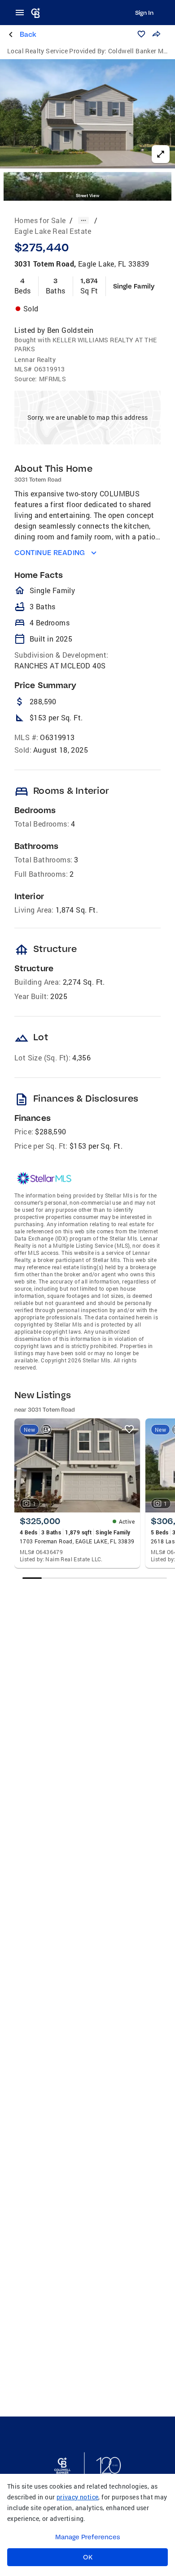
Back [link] (28, 34)
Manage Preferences (88, 2537)
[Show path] (83, 220)
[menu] (22, 13)
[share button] (156, 34)
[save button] (141, 34)
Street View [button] (87, 196)
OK (88, 2557)
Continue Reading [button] (50, 553)
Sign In (144, 13)
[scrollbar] (94, 1578)
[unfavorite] (129, 1429)
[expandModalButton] (161, 154)
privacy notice (78, 2497)
